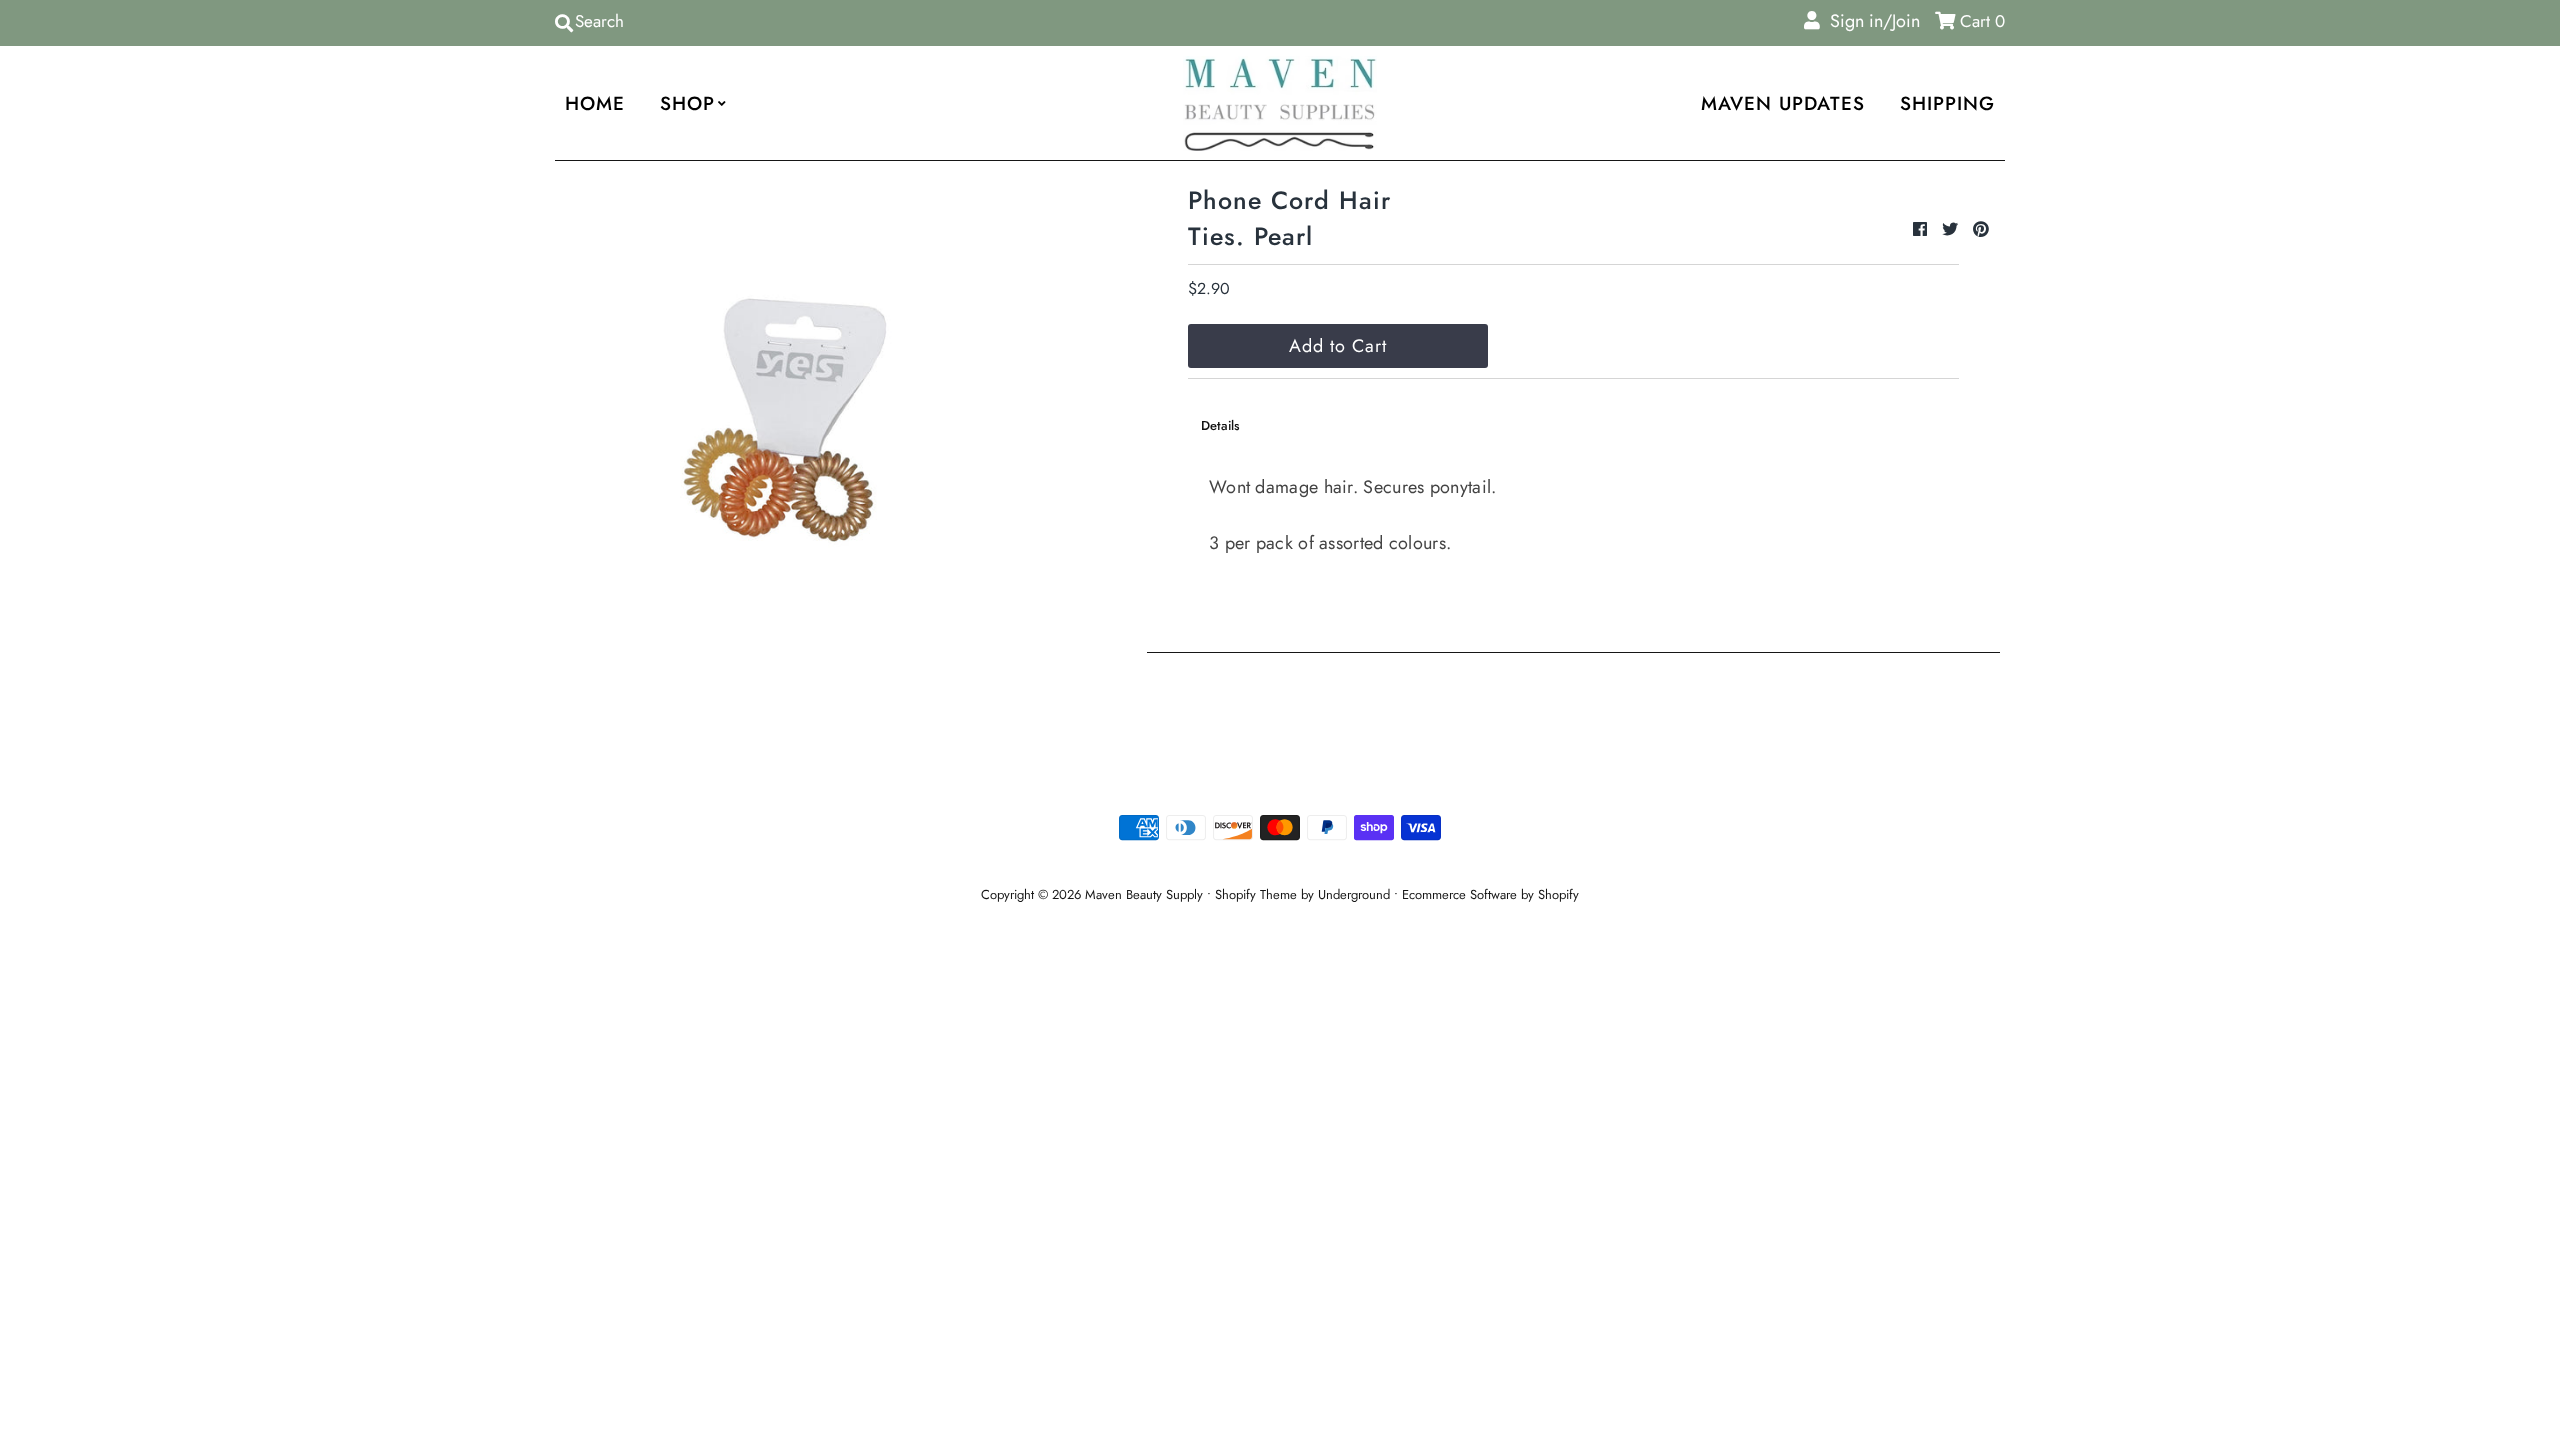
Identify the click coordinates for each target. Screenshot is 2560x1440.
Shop (687, 103)
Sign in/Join (1870, 21)
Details (1220, 425)
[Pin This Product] (1981, 229)
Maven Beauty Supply (1144, 894)
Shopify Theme (1256, 894)
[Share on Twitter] (1952, 229)
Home (595, 103)
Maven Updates (1783, 103)
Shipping (1947, 103)
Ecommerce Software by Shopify (1490, 894)
